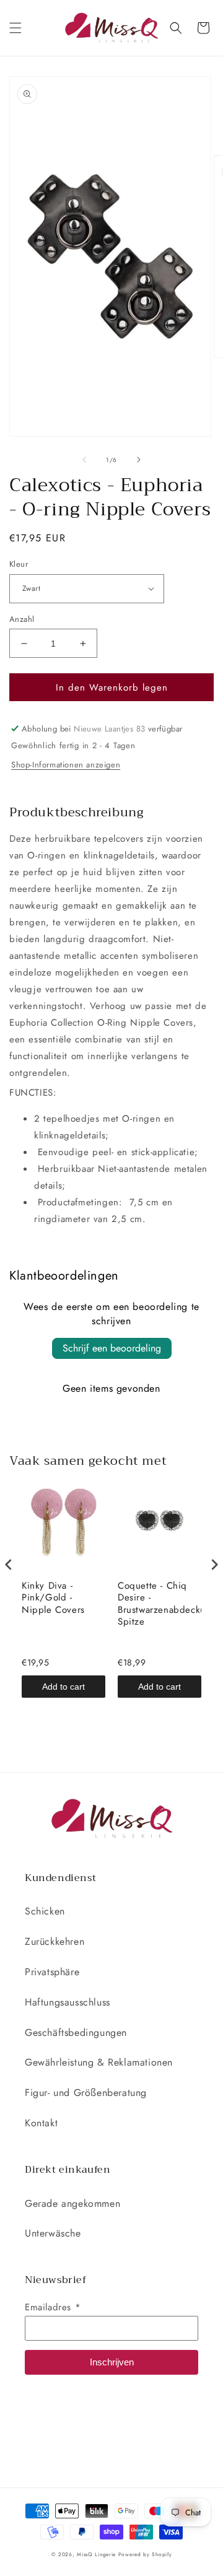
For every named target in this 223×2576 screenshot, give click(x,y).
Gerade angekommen (72, 2203)
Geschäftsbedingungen (76, 2032)
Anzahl (22, 619)
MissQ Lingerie (96, 2554)
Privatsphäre (52, 1972)
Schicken (45, 1911)
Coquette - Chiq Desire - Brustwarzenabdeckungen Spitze (160, 1604)
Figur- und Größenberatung (86, 2093)
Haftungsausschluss (68, 2002)
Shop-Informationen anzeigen (66, 765)
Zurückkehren (55, 1941)
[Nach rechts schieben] (139, 460)
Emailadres (53, 2307)
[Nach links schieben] (84, 460)
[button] (15, 28)
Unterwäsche (53, 2233)
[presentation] (9, 1565)
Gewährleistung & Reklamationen (99, 2062)
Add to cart (63, 1687)
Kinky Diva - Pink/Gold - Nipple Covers (53, 1598)
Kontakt (41, 2123)
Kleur (19, 564)
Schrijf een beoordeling (112, 1348)
